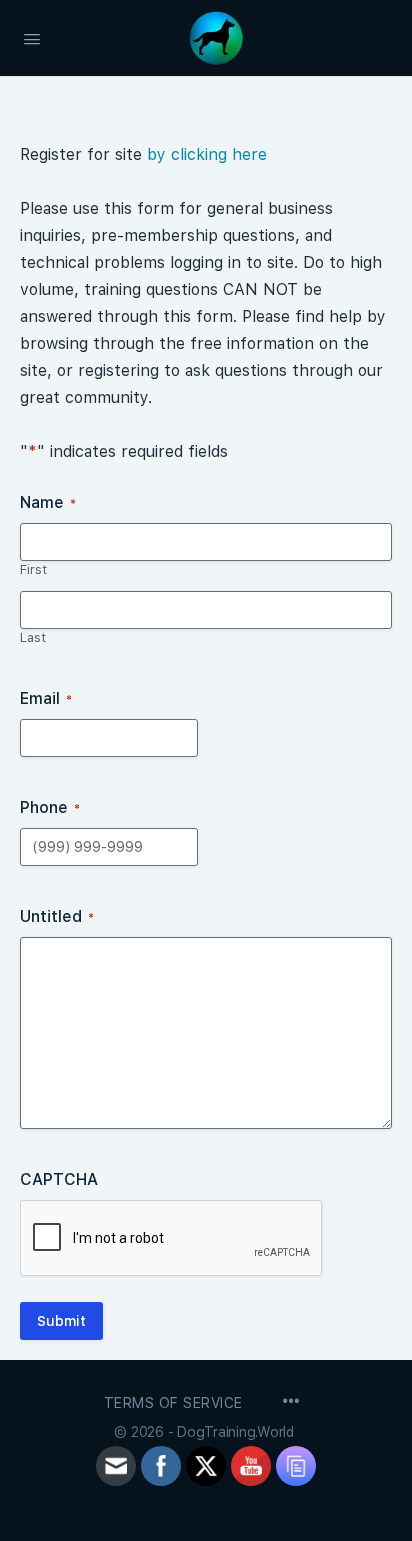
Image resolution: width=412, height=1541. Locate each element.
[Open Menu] (32, 37)
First (33, 569)
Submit (61, 1321)
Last (33, 637)
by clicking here (207, 154)
